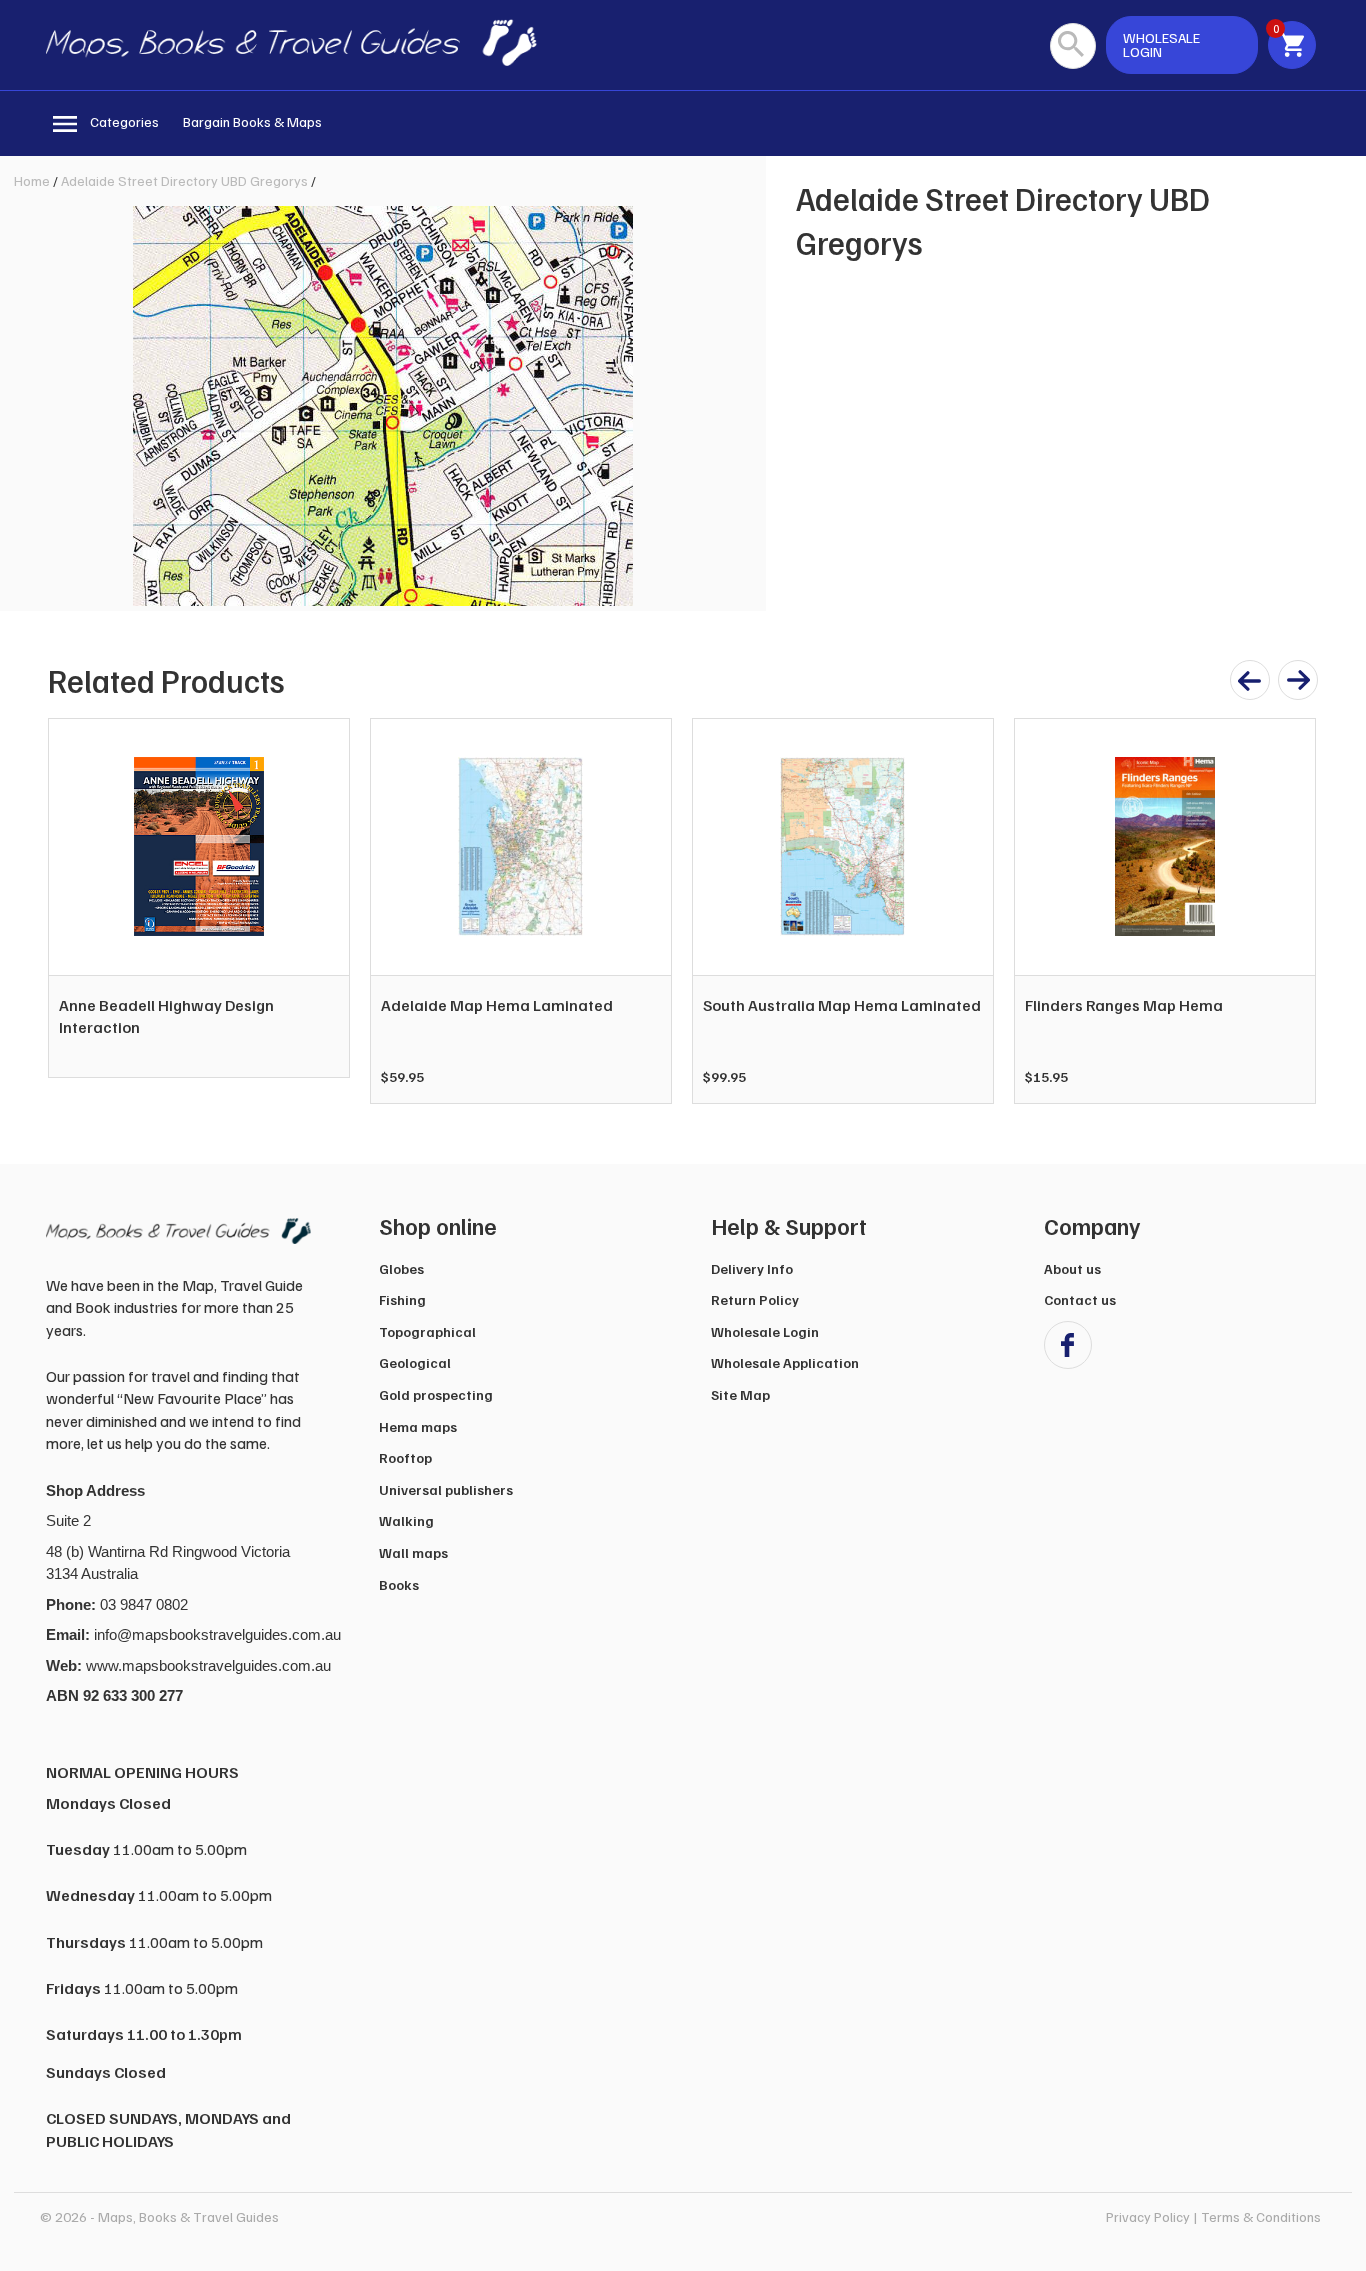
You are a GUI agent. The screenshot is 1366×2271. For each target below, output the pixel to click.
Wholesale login (1161, 44)
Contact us (1080, 1299)
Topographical (427, 1331)
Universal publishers (446, 1489)
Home (32, 180)
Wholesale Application (785, 1362)
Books (399, 1584)
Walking (406, 1520)
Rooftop (405, 1457)
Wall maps (413, 1552)
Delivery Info (752, 1268)
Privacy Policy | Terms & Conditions (1213, 2216)
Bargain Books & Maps (252, 121)
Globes (401, 1268)
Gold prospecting (436, 1394)
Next (1290, 911)
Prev (74, 911)
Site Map (740, 1394)
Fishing (402, 1299)
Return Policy (755, 1299)
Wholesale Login (765, 1331)
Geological (415, 1362)
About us (1072, 1268)
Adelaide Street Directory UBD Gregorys (184, 180)
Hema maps (418, 1426)
